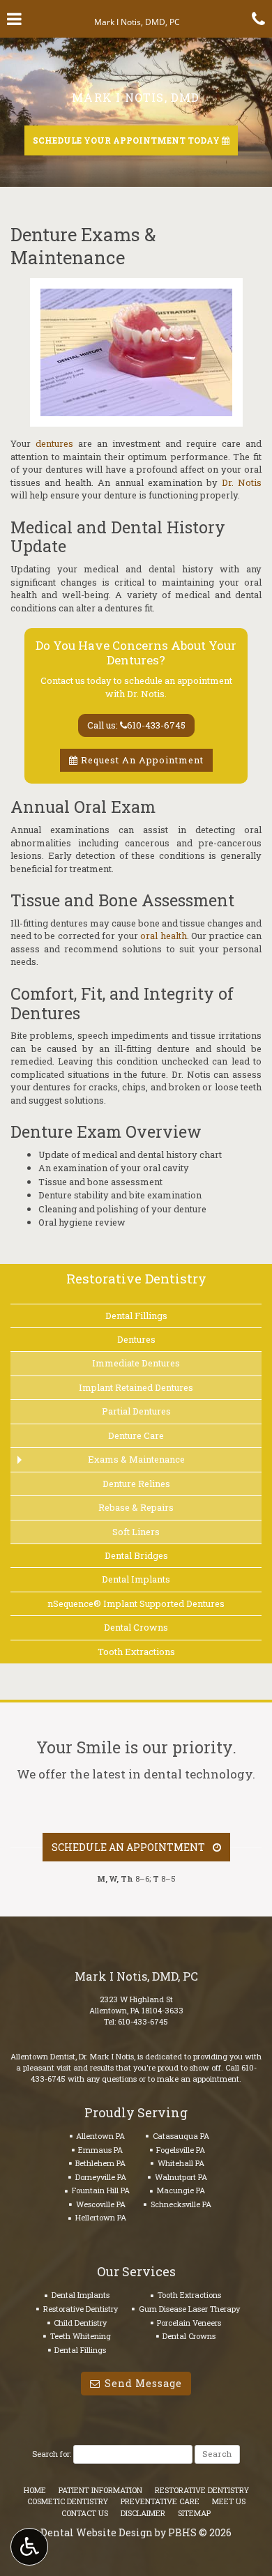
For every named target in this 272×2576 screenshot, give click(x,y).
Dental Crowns (136, 1627)
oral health (164, 936)
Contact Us (85, 2513)
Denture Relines (136, 1484)
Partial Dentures (136, 1411)
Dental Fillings (136, 1316)
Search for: (52, 2454)
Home (35, 2490)
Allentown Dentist (43, 2056)
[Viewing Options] (29, 2547)
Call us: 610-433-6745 (136, 725)
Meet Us (229, 2501)
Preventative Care (160, 2501)
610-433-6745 (143, 2021)
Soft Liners (136, 1532)
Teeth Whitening (81, 2336)
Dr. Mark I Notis (106, 2056)
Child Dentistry (80, 2323)
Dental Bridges (136, 1555)
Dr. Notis (242, 482)
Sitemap (194, 2513)
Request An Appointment (141, 760)
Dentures (136, 1339)
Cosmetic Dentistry (68, 2501)
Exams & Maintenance (136, 1459)
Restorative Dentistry (136, 1278)
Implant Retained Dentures (136, 1387)
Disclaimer (143, 2513)
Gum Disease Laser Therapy (189, 2309)
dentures (54, 443)
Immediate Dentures (136, 1363)
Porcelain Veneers (189, 2323)
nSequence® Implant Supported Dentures (136, 1603)
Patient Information (100, 2490)
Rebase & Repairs (136, 1507)
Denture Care (136, 1435)
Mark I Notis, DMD (136, 97)
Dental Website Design (97, 2532)
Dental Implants (136, 1579)
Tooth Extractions (136, 1652)
